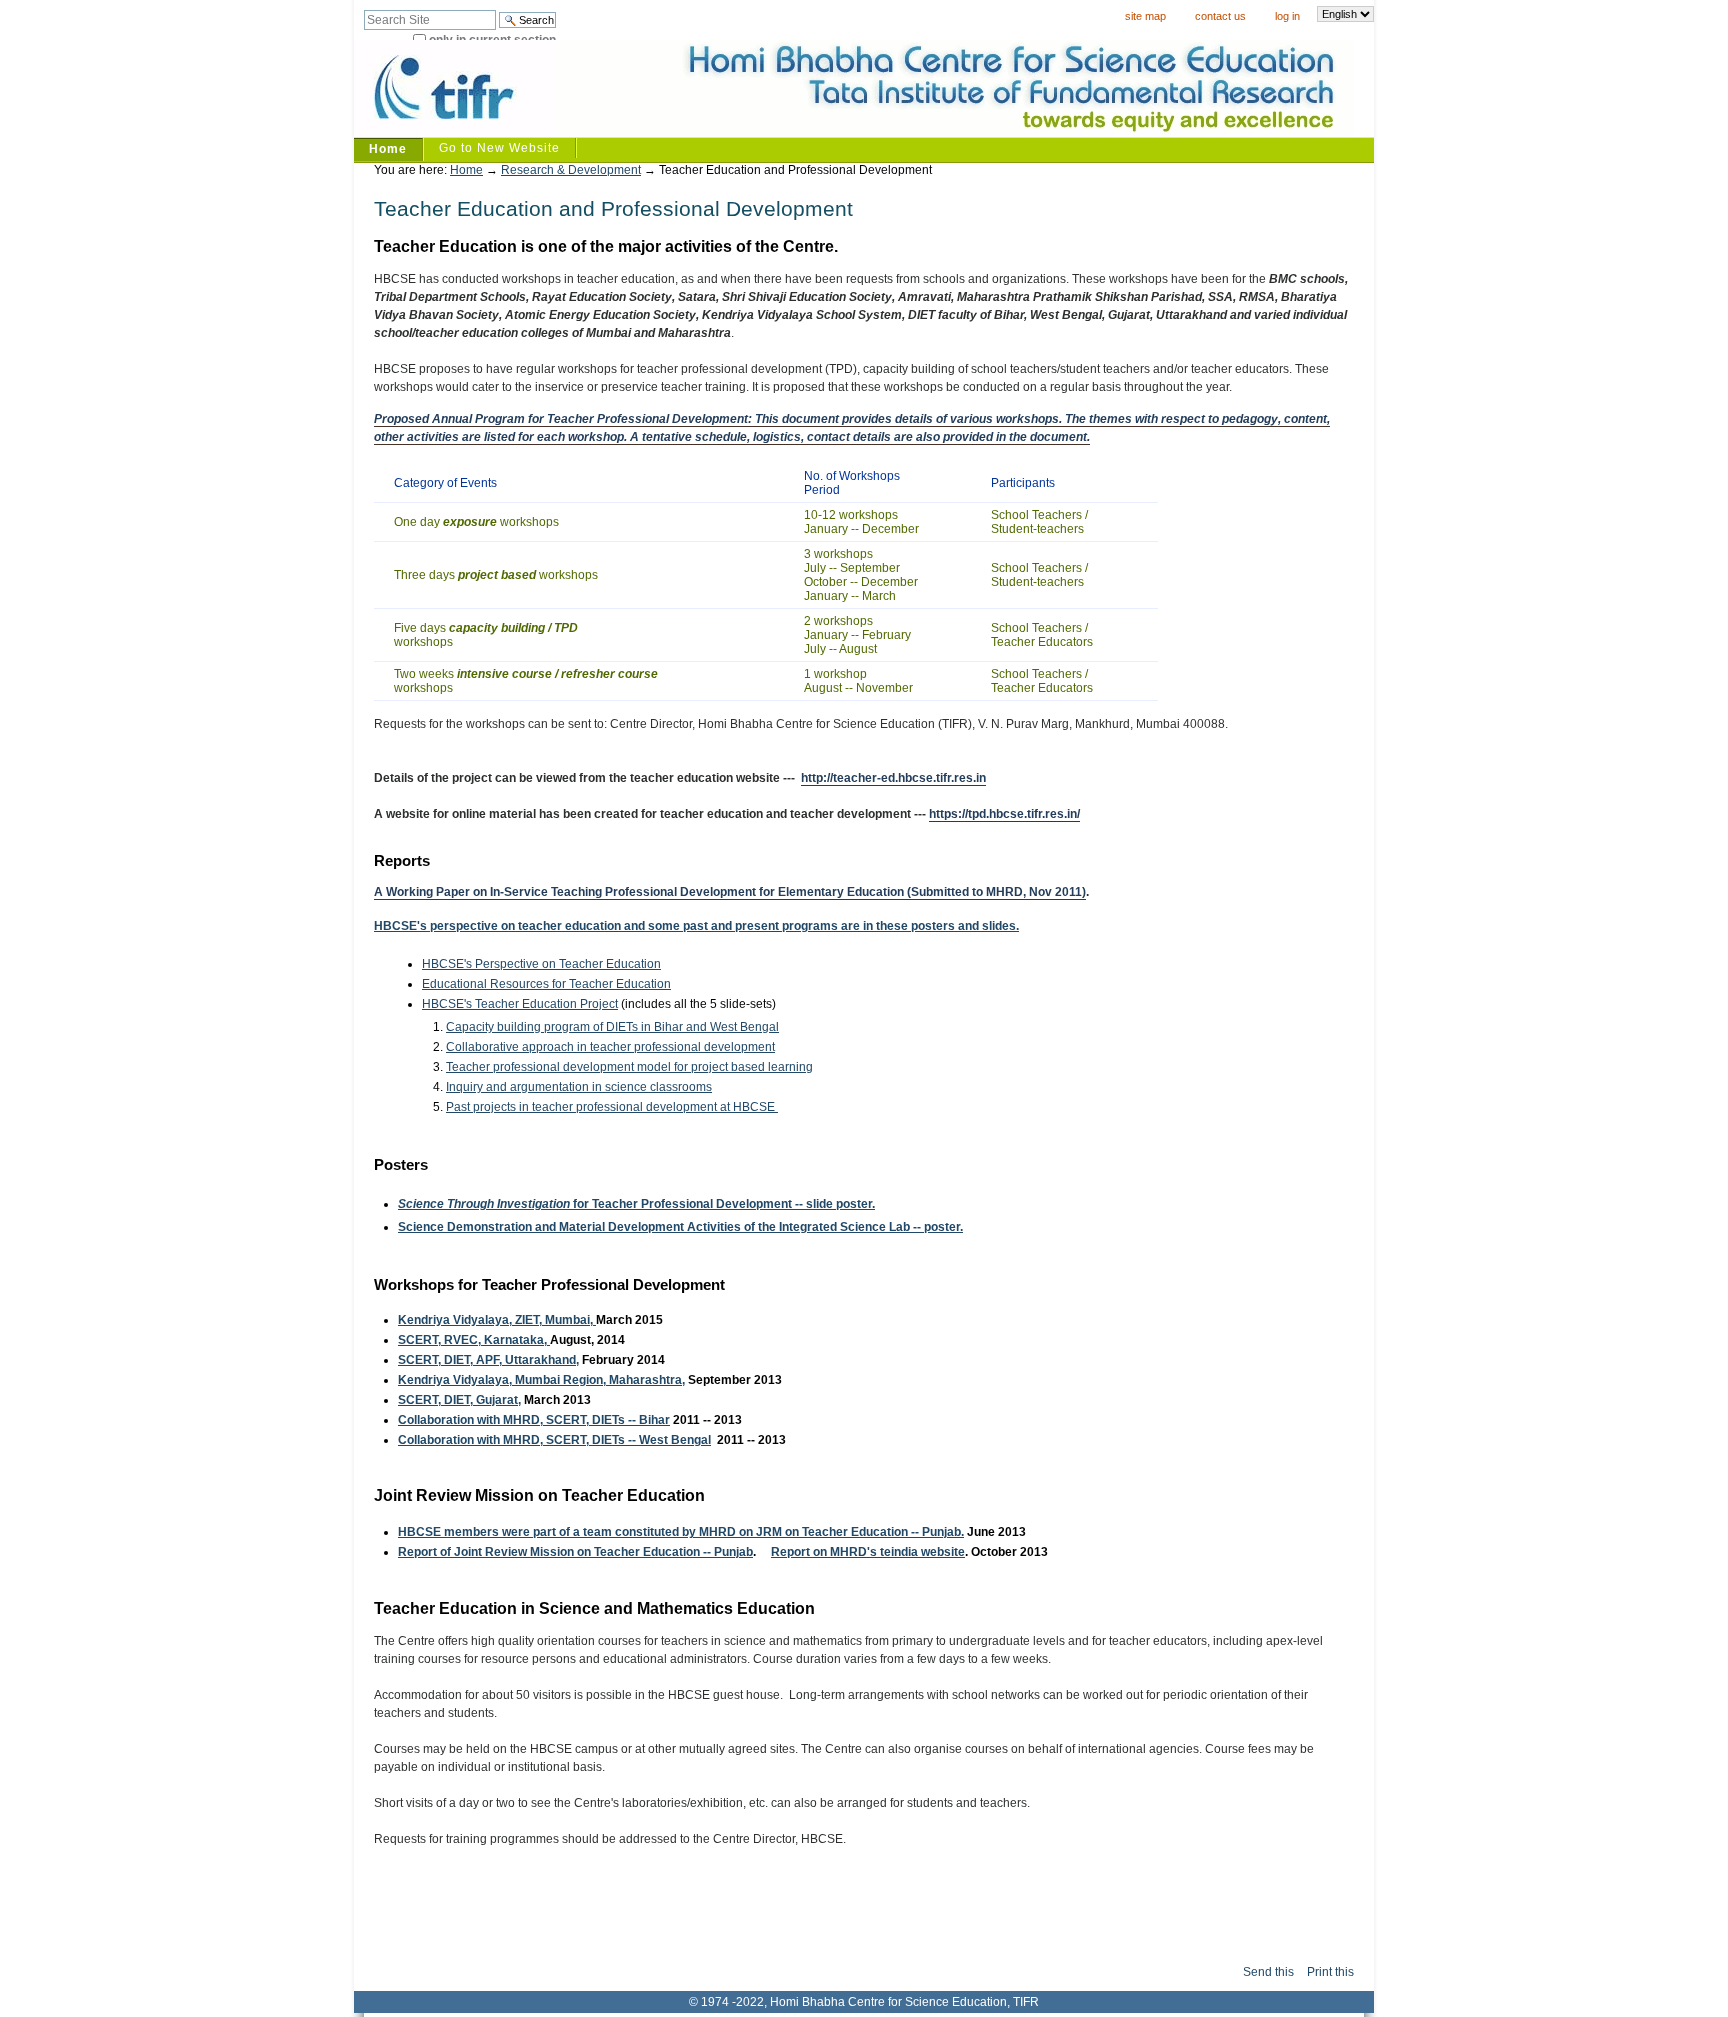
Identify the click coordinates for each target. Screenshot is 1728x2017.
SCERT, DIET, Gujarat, (459, 1400)
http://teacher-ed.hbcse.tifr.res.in (893, 778)
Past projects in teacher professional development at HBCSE (612, 1107)
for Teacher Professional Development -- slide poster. (636, 1204)
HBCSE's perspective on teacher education (499, 926)
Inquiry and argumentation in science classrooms (579, 1087)
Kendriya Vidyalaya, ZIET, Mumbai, (497, 1320)
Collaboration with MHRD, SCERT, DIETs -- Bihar (534, 1420)
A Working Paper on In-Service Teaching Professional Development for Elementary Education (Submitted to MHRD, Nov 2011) (730, 892)
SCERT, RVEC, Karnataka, (474, 1340)
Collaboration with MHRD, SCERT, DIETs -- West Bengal (554, 1440)
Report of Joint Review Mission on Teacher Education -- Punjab (575, 1552)
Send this (1268, 1972)
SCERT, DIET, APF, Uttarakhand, (488, 1360)
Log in (1287, 16)
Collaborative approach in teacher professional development (610, 1047)
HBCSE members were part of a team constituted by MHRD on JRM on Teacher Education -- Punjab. (681, 1532)
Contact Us (1220, 16)
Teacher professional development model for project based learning (629, 1067)
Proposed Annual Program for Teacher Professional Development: (563, 419)
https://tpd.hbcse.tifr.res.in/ (1004, 814)
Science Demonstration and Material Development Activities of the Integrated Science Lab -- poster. (680, 1227)
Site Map (1145, 16)
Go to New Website (499, 148)
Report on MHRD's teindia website (868, 1552)
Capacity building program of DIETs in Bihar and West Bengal (612, 1027)
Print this (1330, 1972)
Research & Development (571, 170)
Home (388, 149)
